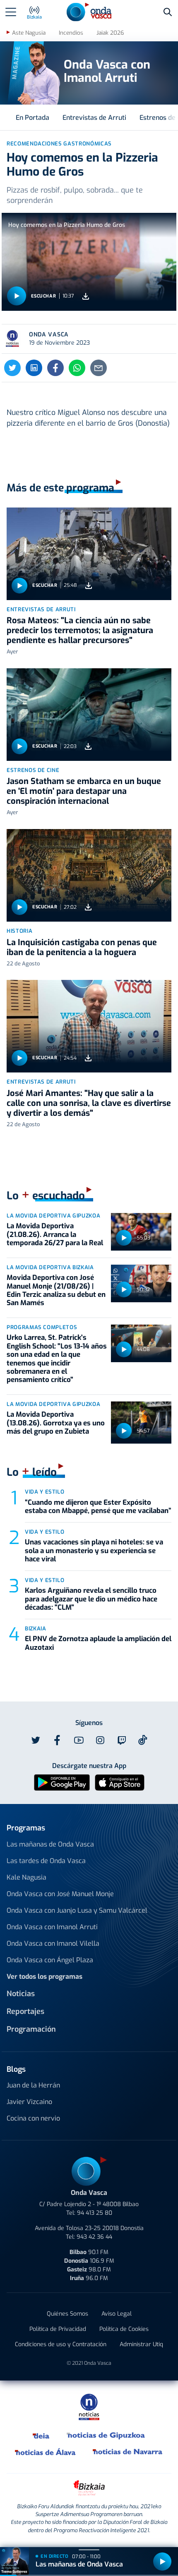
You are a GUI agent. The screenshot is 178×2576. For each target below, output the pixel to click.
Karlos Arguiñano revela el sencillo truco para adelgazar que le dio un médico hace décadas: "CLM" (91, 1599)
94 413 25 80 (95, 2213)
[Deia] (41, 2435)
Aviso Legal (117, 2314)
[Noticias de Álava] (46, 2452)
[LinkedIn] (34, 368)
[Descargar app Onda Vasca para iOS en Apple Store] (120, 1782)
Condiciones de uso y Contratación (61, 2344)
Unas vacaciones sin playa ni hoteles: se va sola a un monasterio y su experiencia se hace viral (94, 1551)
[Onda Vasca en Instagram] (100, 1740)
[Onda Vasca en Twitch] (122, 1740)
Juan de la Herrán (33, 2085)
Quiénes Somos (67, 2314)
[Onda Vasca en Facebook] (57, 1740)
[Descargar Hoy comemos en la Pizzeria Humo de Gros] (86, 296)
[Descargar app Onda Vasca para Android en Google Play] (62, 1782)
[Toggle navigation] (11, 12)
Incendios (71, 33)
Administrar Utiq (141, 2344)
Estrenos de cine (33, 770)
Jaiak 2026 (110, 33)
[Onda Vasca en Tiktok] (143, 1740)
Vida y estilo (44, 1492)
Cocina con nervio (33, 2118)
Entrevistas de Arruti (94, 118)
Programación (31, 2029)
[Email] (99, 368)
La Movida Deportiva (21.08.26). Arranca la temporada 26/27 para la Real (55, 1234)
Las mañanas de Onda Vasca (50, 1844)
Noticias (21, 1994)
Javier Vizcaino (29, 2102)
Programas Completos (42, 1327)
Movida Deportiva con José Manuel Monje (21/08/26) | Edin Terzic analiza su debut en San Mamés (56, 1290)
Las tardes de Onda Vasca (46, 1861)
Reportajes (25, 2011)
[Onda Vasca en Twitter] (36, 1740)
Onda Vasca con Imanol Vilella (53, 1943)
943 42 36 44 (94, 2237)
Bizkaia (36, 1629)
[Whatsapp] (77, 368)
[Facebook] (55, 368)
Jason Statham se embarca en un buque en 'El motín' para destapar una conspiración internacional (84, 791)
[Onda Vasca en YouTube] (79, 1740)
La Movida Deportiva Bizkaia (50, 1267)
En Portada (32, 118)
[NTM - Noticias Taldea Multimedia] (89, 2406)
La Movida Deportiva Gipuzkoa (53, 1216)
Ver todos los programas (44, 1977)
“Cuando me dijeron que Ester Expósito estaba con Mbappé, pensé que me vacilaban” (98, 1507)
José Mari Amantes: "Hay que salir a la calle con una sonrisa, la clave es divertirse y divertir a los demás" (89, 1103)
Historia (19, 931)
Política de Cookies (124, 2329)
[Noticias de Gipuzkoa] (106, 2435)
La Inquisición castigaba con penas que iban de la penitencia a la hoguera (82, 947)
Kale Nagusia (26, 1877)
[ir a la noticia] (89, 554)
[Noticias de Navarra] (128, 2452)
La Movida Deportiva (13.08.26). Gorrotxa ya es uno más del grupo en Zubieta (56, 1423)
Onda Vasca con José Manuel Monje (60, 1894)
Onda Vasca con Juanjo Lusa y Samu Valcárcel (77, 1910)
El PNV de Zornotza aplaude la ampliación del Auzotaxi (98, 1643)
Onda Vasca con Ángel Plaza (50, 1960)
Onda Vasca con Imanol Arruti (52, 1927)
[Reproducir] (17, 296)
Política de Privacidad (58, 2329)
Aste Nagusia (29, 33)
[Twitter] (12, 368)
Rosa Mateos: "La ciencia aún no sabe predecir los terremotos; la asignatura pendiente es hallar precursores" (80, 630)
